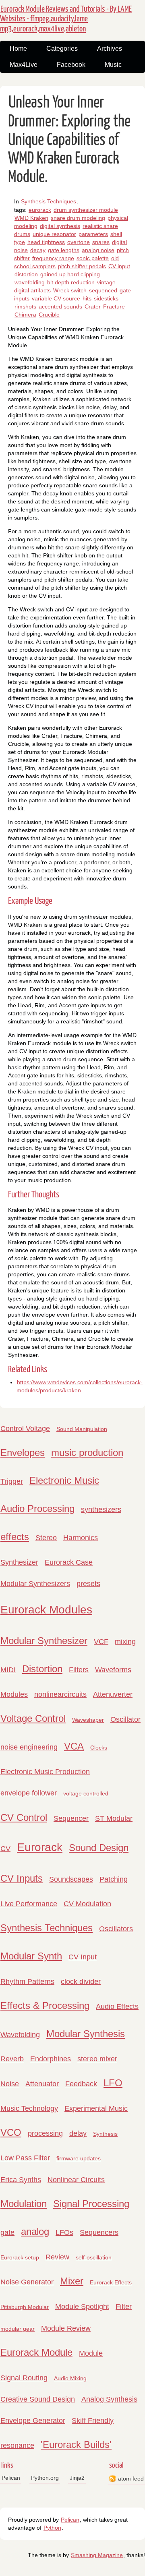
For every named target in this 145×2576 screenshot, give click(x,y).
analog (35, 2231)
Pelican (11, 2478)
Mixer (72, 2281)
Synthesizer (19, 1562)
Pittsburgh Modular (25, 2307)
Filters (79, 1670)
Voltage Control (33, 1718)
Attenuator (42, 2084)
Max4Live (24, 65)
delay (78, 2133)
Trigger (12, 1481)
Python (52, 2528)
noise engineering (29, 1747)
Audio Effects (117, 2007)
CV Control (24, 1817)
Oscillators (116, 1929)
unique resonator (54, 234)
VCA (74, 1746)
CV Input (83, 1957)
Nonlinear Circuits (76, 2180)
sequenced (103, 290)
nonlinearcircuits (60, 1694)
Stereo (46, 1538)
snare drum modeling (78, 218)
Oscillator (125, 1719)
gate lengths (64, 250)
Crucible (49, 315)
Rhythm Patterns (27, 1982)
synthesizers (101, 1510)
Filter (124, 2307)
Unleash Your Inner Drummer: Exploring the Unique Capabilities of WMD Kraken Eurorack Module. (69, 140)
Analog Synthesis (109, 2399)
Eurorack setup (20, 2257)
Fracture (114, 306)
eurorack (40, 210)
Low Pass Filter (25, 2158)
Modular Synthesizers (35, 1584)
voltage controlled (86, 1793)
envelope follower (29, 1793)
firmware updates (79, 2158)
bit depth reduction (71, 282)
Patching (114, 1879)
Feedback (81, 2084)
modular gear (18, 2329)
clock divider (81, 1982)
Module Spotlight (82, 2307)
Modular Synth (31, 1956)
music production (87, 1453)
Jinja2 (77, 2478)
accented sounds (60, 306)
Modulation (24, 2204)
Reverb (12, 2059)
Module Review (66, 2328)
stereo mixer (97, 2059)
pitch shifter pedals (82, 266)
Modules (14, 1694)
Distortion (42, 1669)
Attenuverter (113, 1694)
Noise (10, 2084)
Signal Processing (91, 2204)
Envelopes (23, 1453)
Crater (93, 306)
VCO (11, 2132)
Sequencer (71, 1818)
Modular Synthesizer (44, 1641)
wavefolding (30, 282)
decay (38, 250)
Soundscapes (71, 1879)
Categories (62, 49)
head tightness (46, 242)
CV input (119, 266)
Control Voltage (25, 1429)
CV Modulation (87, 1904)
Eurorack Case (69, 1562)
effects (15, 1537)
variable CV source (56, 298)
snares (101, 242)
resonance (17, 2446)
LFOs (64, 2232)
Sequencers (99, 2232)
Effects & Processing (45, 2006)
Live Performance (29, 1904)
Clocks (99, 1748)
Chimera (25, 315)
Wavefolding (20, 2035)
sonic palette (93, 258)
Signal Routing (24, 2378)
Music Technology (29, 2108)
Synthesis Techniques (49, 201)
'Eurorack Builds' (76, 2445)
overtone (79, 242)
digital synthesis (60, 226)
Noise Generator (27, 2282)
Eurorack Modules (46, 1610)
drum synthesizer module (86, 210)
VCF (101, 1642)
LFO (113, 2083)
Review (57, 2257)
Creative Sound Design (38, 2399)
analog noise (98, 250)
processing (45, 2133)
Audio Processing (37, 1509)
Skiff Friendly (93, 2421)
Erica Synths (21, 2180)
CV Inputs (22, 1878)
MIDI (8, 1670)
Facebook (71, 65)
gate (7, 2232)
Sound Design (99, 1848)
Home (18, 49)
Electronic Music (64, 1480)
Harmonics (81, 1538)
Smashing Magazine (97, 2555)
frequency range (53, 258)
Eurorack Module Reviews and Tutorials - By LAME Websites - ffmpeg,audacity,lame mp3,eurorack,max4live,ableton (66, 19)
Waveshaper (88, 1720)
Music (113, 65)
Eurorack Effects (111, 2282)
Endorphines (51, 2059)
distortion (26, 274)
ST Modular (114, 1818)
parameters (93, 234)
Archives (110, 49)
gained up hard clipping (70, 274)
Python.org (45, 2478)
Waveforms (113, 1670)
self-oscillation (94, 2257)
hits (87, 298)
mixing (125, 1642)
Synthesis (105, 2134)
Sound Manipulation (82, 1429)
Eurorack (40, 1847)
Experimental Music (96, 2108)
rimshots (25, 306)
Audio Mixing (70, 2378)
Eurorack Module (36, 2352)
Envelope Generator (33, 2421)
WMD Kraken (31, 218)
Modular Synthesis (86, 2034)
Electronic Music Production (45, 1772)
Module (91, 2353)
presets (88, 1584)
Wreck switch (70, 290)
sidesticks (106, 298)
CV (5, 1849)
